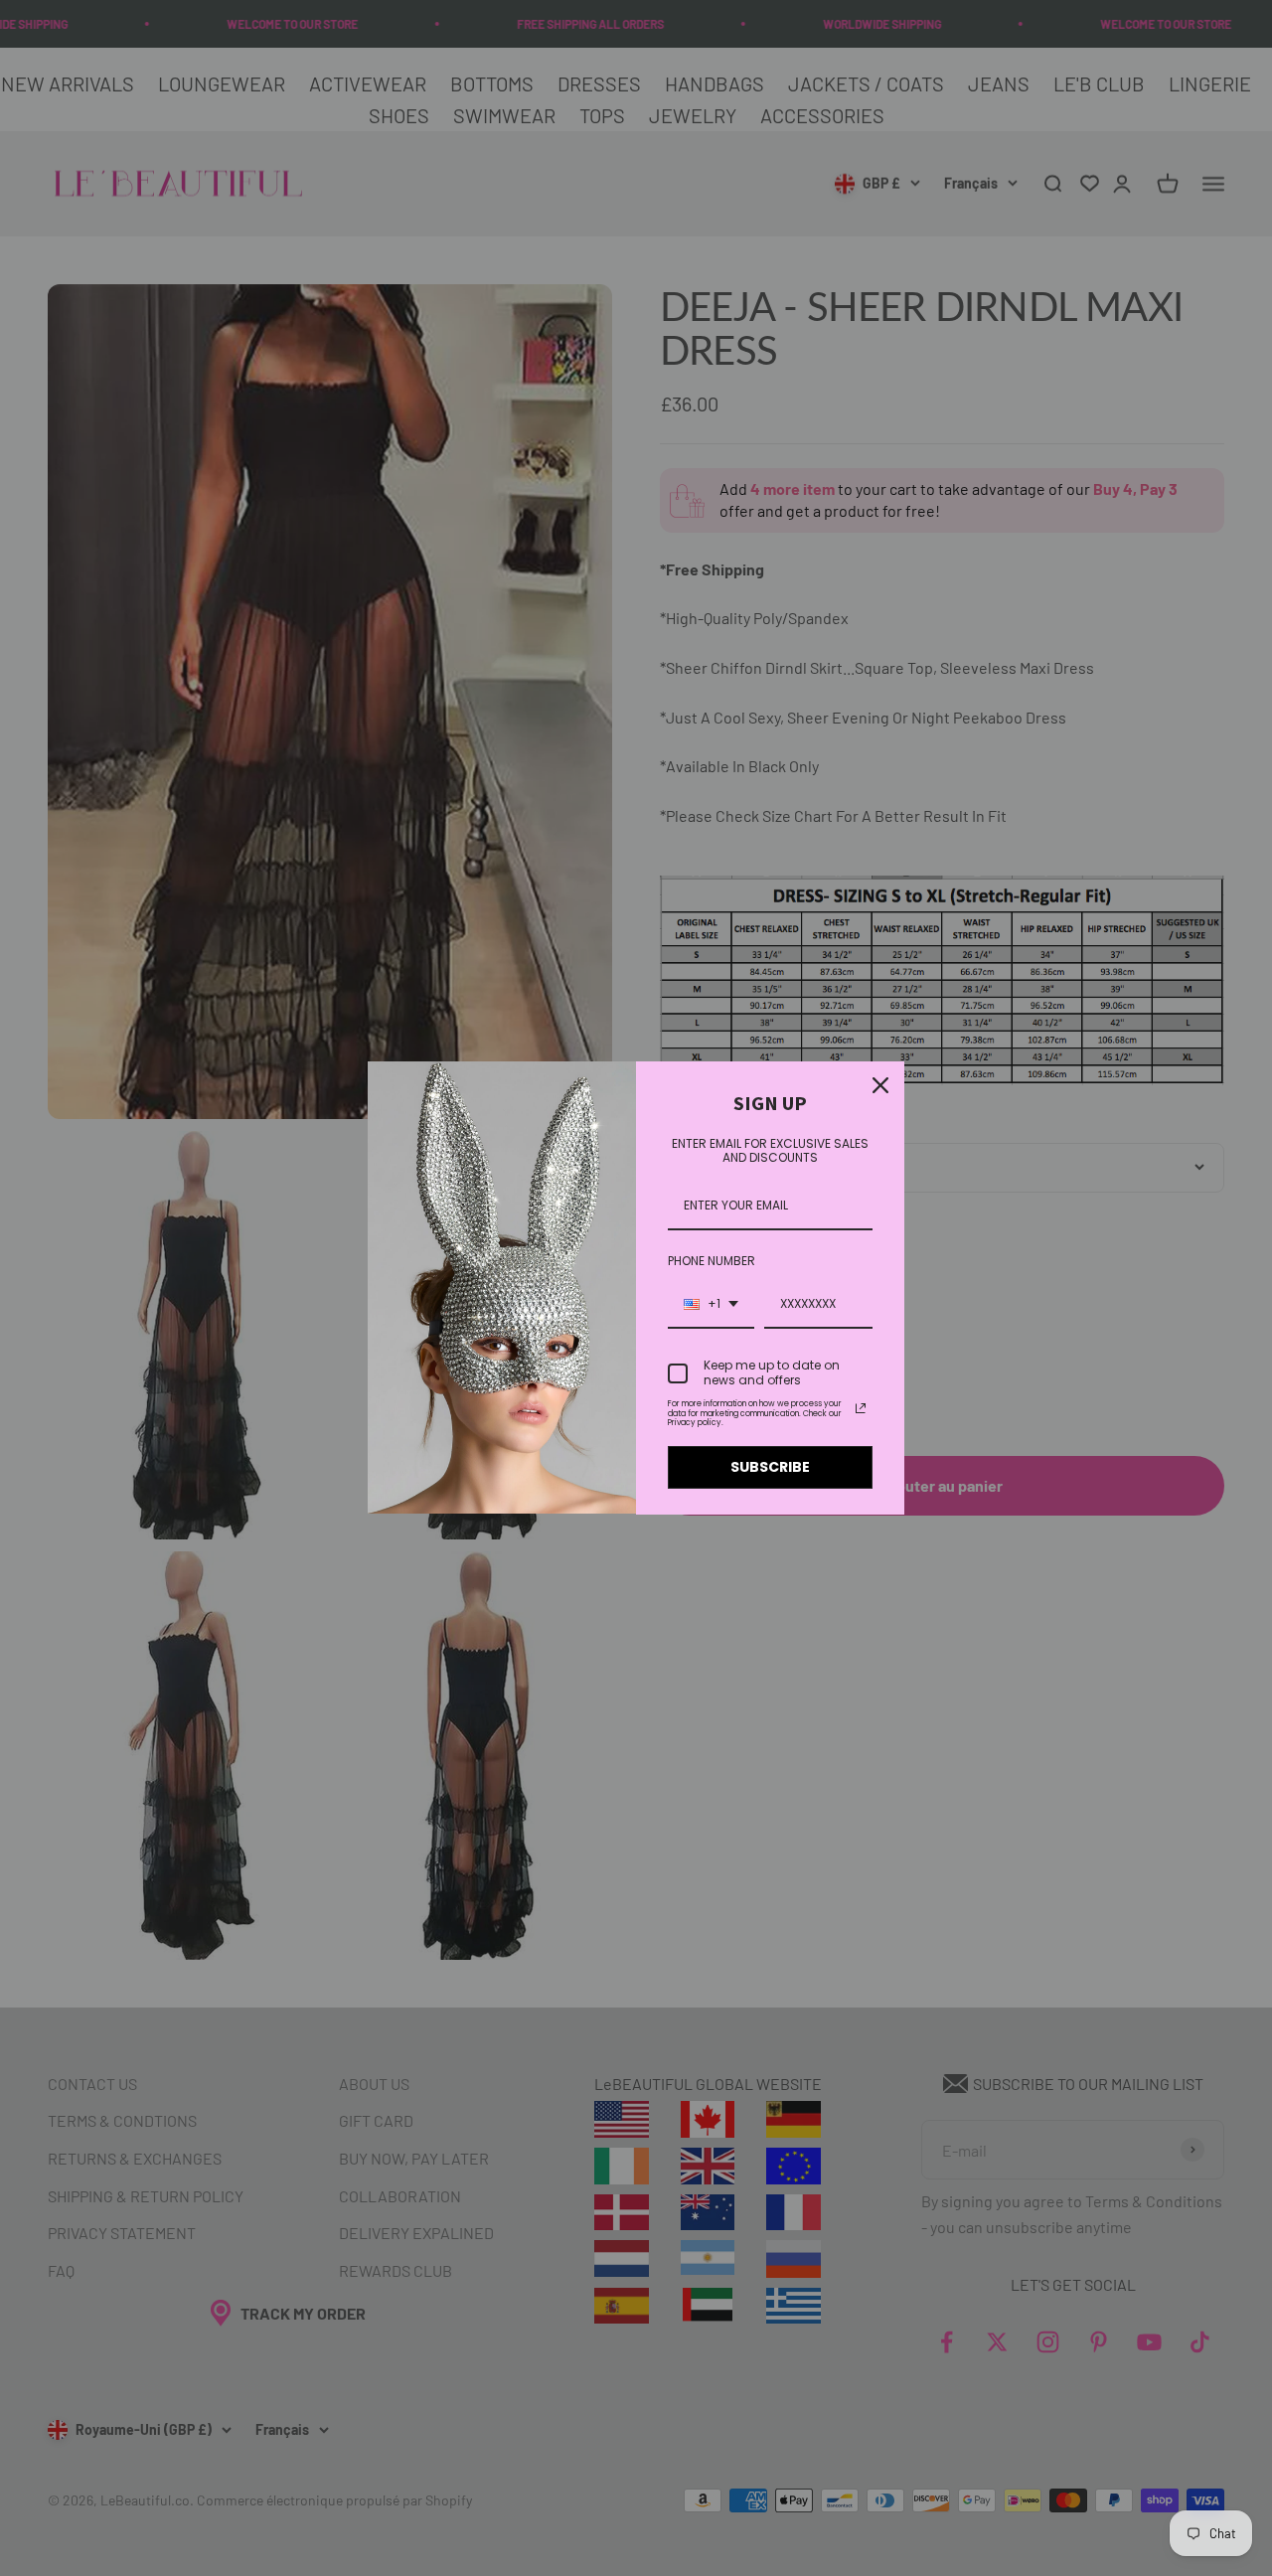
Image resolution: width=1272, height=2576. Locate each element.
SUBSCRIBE (770, 1467)
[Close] (880, 1085)
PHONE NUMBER (712, 1261)
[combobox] (711, 1305)
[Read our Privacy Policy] (861, 1408)
